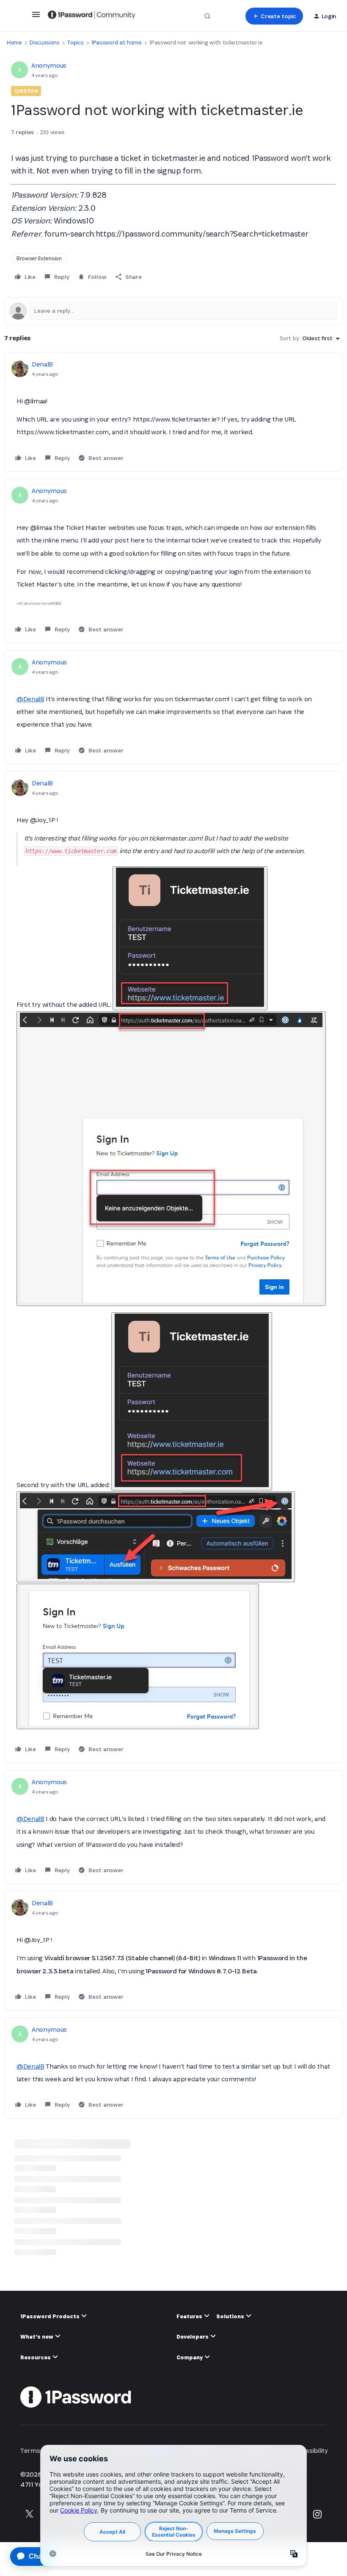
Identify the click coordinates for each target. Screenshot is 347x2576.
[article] (173, 412)
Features (190, 2316)
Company (190, 2357)
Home (14, 43)
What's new (37, 2337)
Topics (75, 43)
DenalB (42, 364)
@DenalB (30, 699)
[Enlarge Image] (190, 938)
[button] (36, 17)
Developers (193, 2337)
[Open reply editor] (173, 311)
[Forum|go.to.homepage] (92, 16)
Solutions (231, 2316)
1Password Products (51, 2316)
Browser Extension (39, 258)
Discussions (44, 43)
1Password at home (117, 43)
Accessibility (310, 2451)
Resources (36, 2357)
